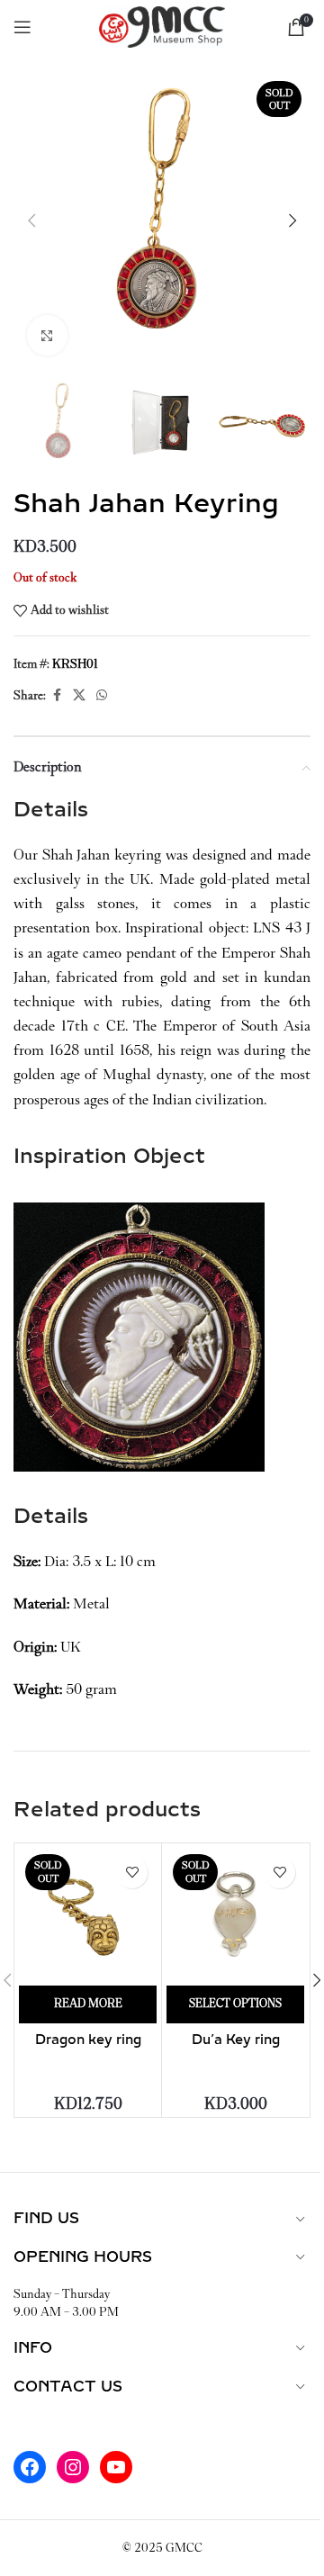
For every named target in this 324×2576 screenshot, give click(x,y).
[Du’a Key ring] (235, 1917)
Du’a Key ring (236, 2040)
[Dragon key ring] (88, 1917)
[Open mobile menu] (22, 27)
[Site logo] (162, 26)
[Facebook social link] (57, 696)
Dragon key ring (88, 2040)
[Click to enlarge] (47, 335)
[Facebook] (30, 2467)
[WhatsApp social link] (102, 696)
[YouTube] (116, 2467)
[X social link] (79, 696)
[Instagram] (73, 2467)
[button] (31, 221)
